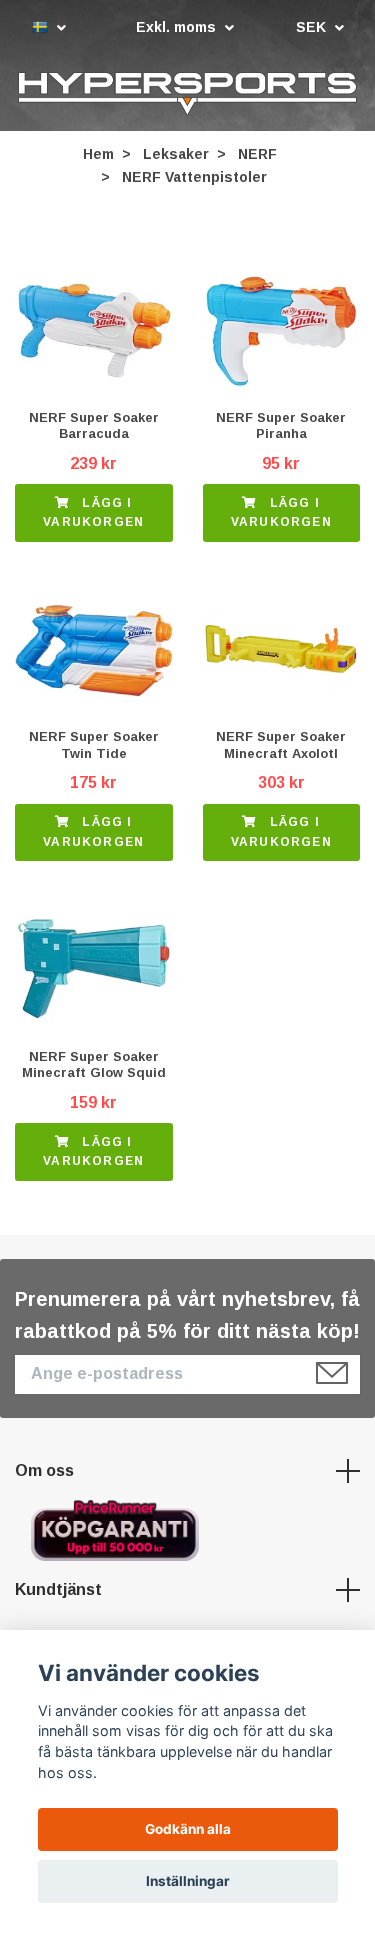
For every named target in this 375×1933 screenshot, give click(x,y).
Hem (98, 155)
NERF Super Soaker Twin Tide (94, 746)
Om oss (44, 1471)
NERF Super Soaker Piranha (281, 426)
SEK (313, 27)
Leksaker (176, 155)
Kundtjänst (58, 1590)
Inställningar (188, 1881)
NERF (257, 155)
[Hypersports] (187, 94)
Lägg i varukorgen (93, 513)
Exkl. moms (178, 27)
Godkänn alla (188, 1829)
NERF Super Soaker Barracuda (94, 426)
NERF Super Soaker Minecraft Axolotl (281, 746)
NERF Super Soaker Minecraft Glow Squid (94, 1065)
